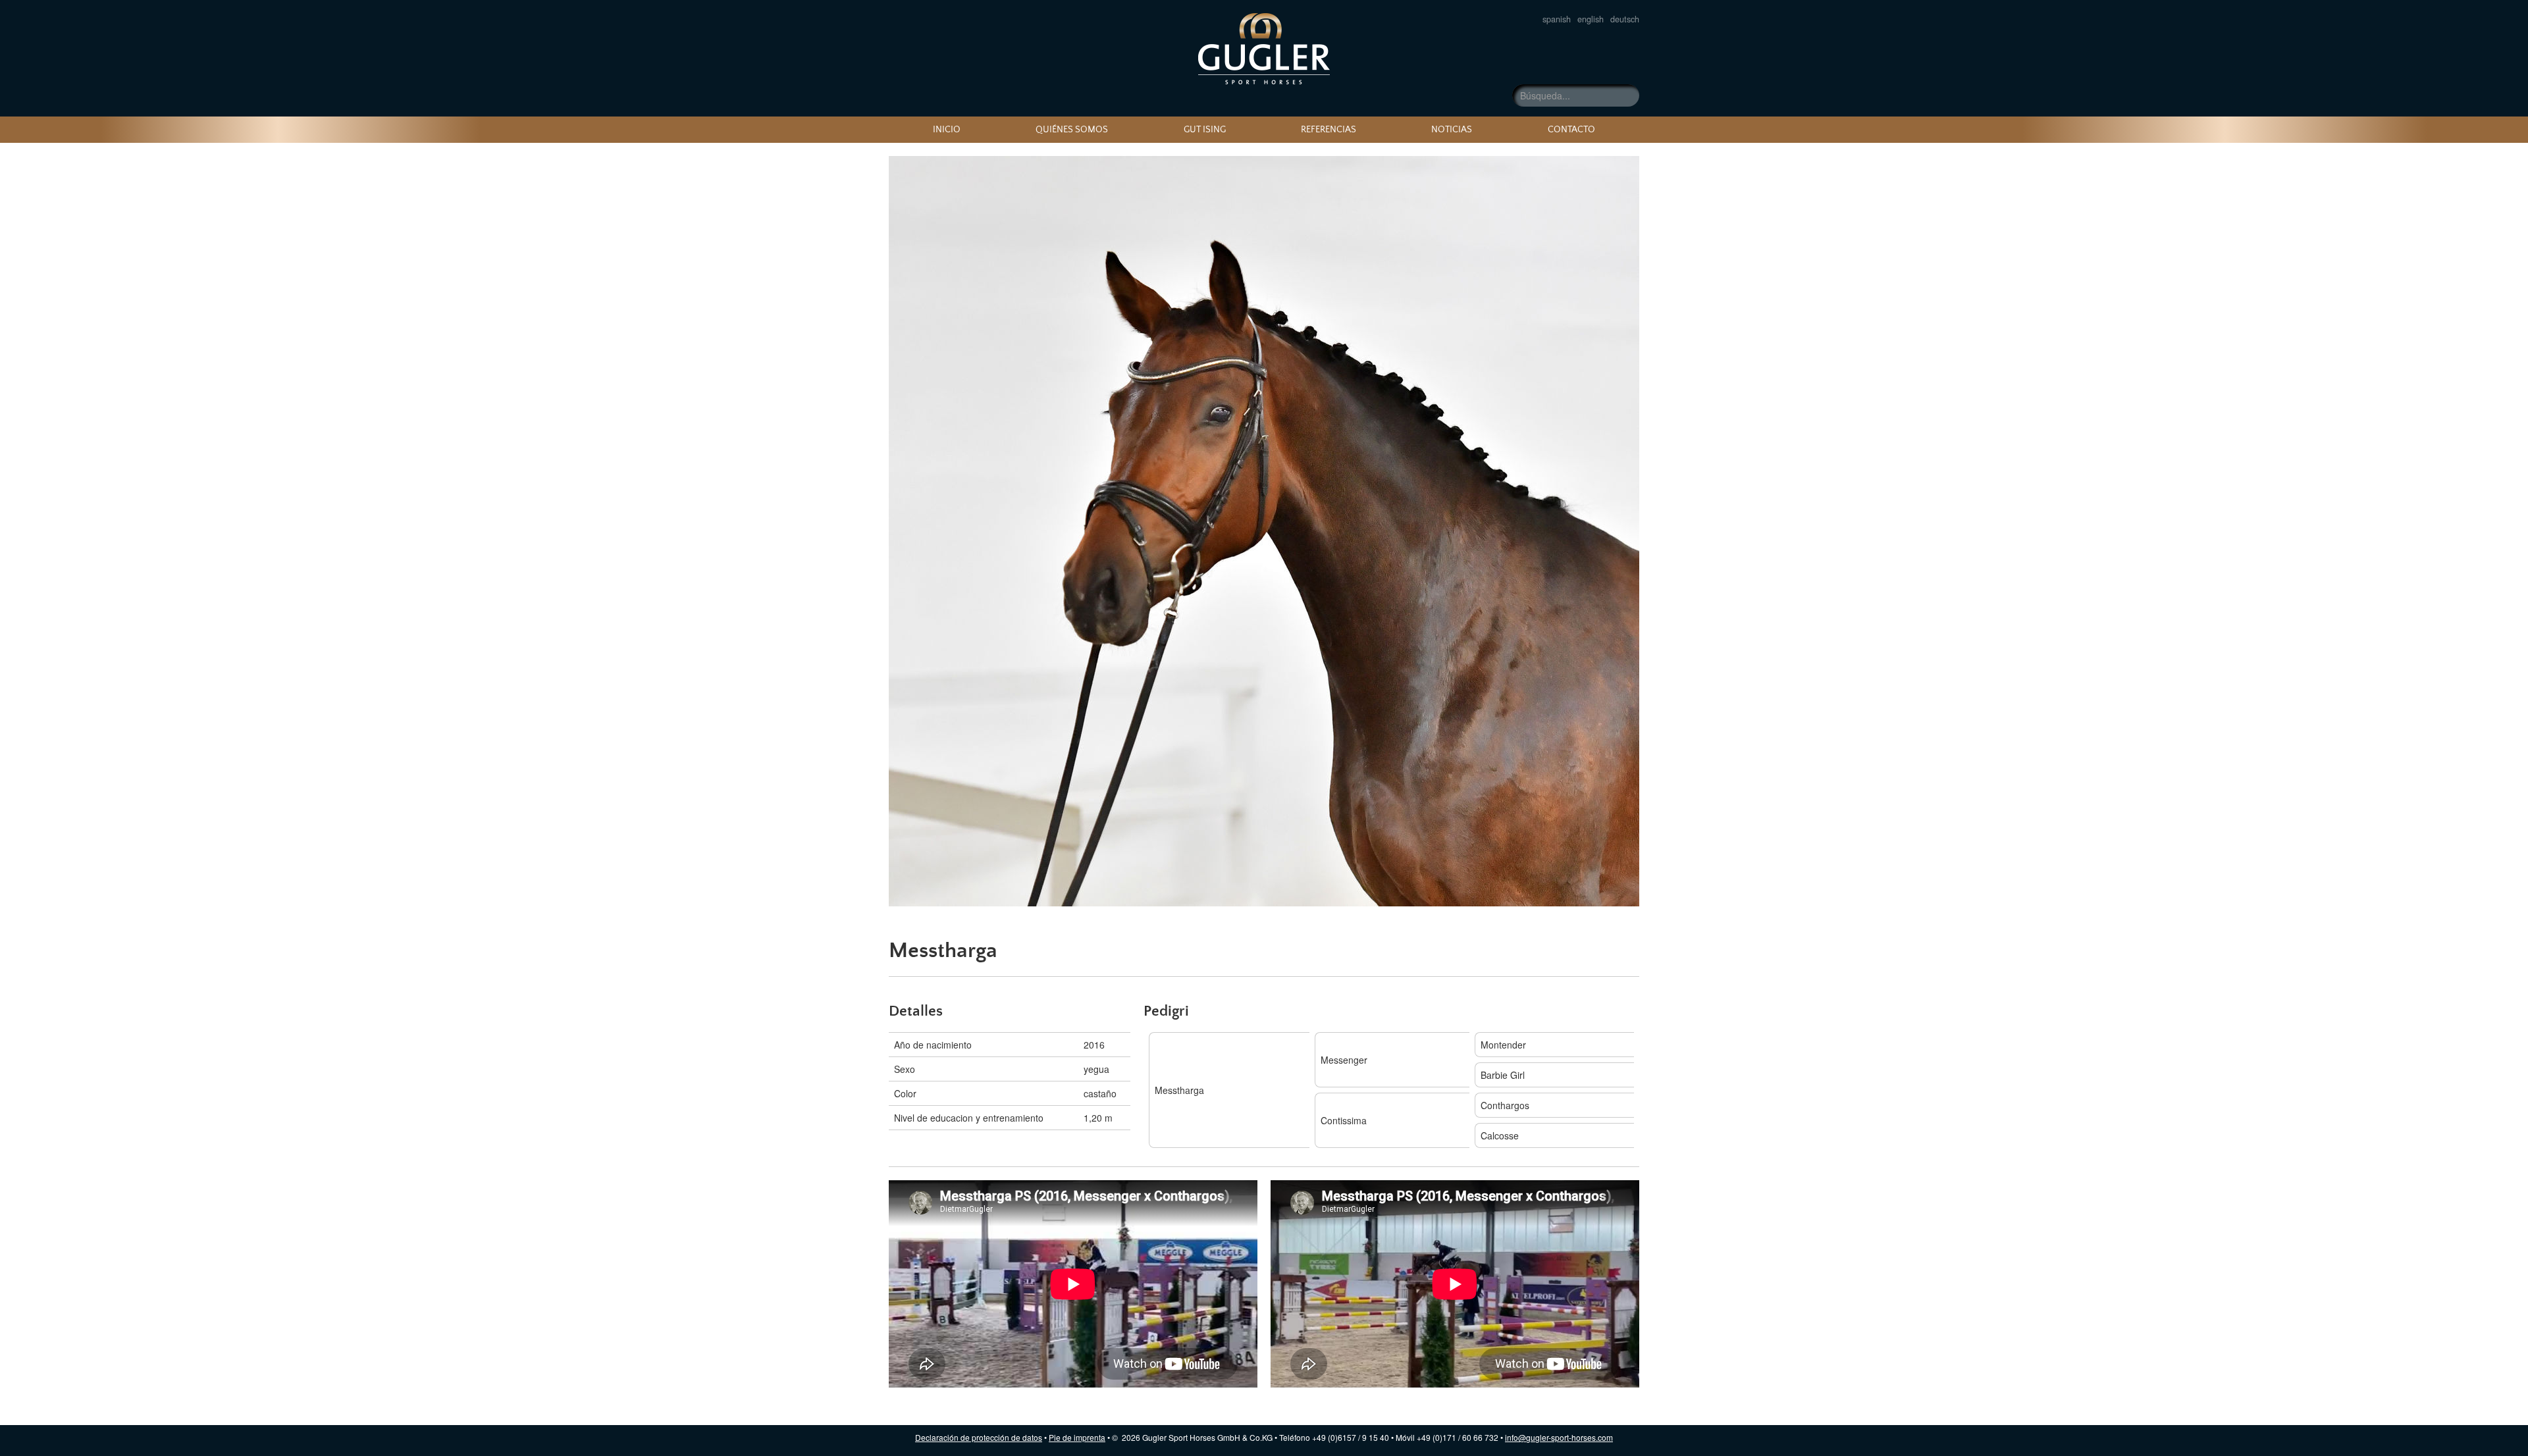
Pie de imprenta (1077, 1437)
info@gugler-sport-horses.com (1559, 1437)
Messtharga (1264, 49)
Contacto (1571, 130)
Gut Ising (1205, 130)
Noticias (1452, 130)
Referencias (1329, 130)
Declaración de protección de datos (979, 1437)
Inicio (947, 130)
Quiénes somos (1072, 130)
